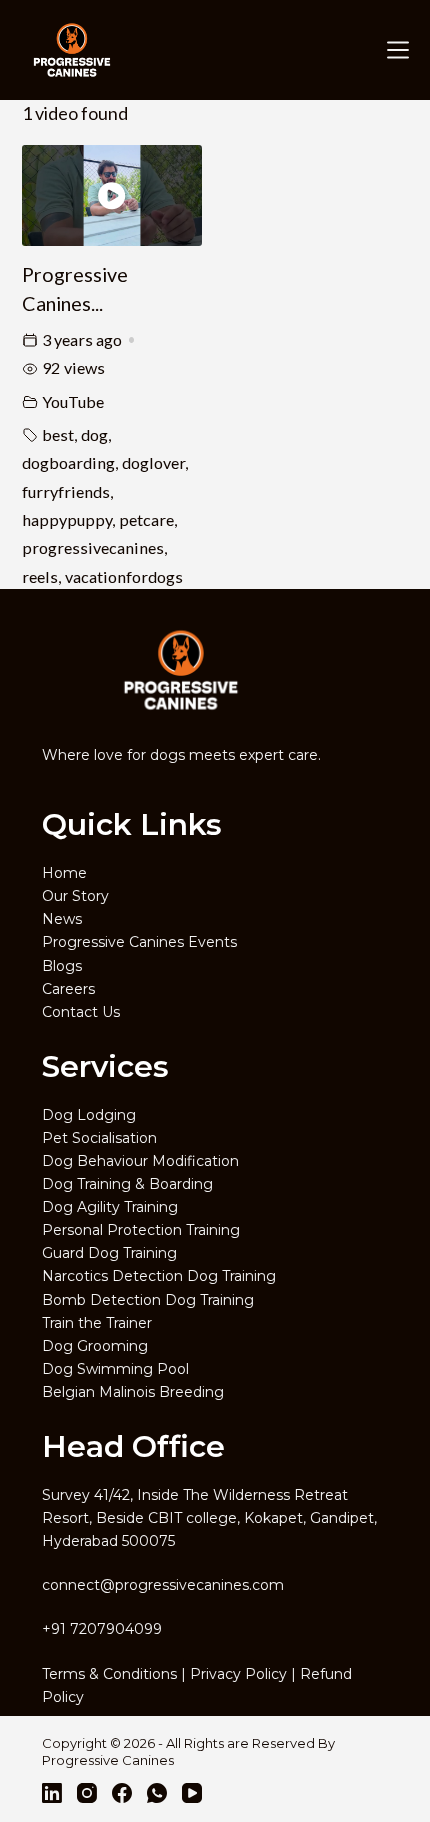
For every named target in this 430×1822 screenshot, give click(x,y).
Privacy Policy (238, 1674)
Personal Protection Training (141, 1230)
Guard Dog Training (109, 1253)
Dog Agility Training (110, 1207)
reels (40, 576)
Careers (68, 989)
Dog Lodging (89, 1115)
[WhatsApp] (157, 1793)
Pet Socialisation (99, 1138)
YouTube (73, 401)
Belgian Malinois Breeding (133, 1392)
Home (64, 873)
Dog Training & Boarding (127, 1184)
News (62, 919)
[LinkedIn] (52, 1793)
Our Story (75, 896)
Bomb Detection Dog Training (148, 1300)
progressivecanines (93, 547)
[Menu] (393, 50)
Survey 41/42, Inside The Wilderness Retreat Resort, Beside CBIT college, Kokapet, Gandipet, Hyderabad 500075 (209, 1518)
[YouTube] (192, 1793)
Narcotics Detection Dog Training (159, 1276)
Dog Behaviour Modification (140, 1161)
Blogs (62, 966)
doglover (153, 462)
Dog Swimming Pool (115, 1369)
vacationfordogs (124, 576)
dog (94, 434)
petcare (146, 519)
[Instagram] (87, 1793)
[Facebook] (122, 1793)
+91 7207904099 (102, 1629)
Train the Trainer (97, 1323)
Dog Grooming (95, 1346)
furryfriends (66, 491)
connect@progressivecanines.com (163, 1585)
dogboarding (68, 462)
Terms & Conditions (109, 1674)
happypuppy (67, 519)
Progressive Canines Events (139, 942)
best (58, 434)
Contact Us (81, 1012)
